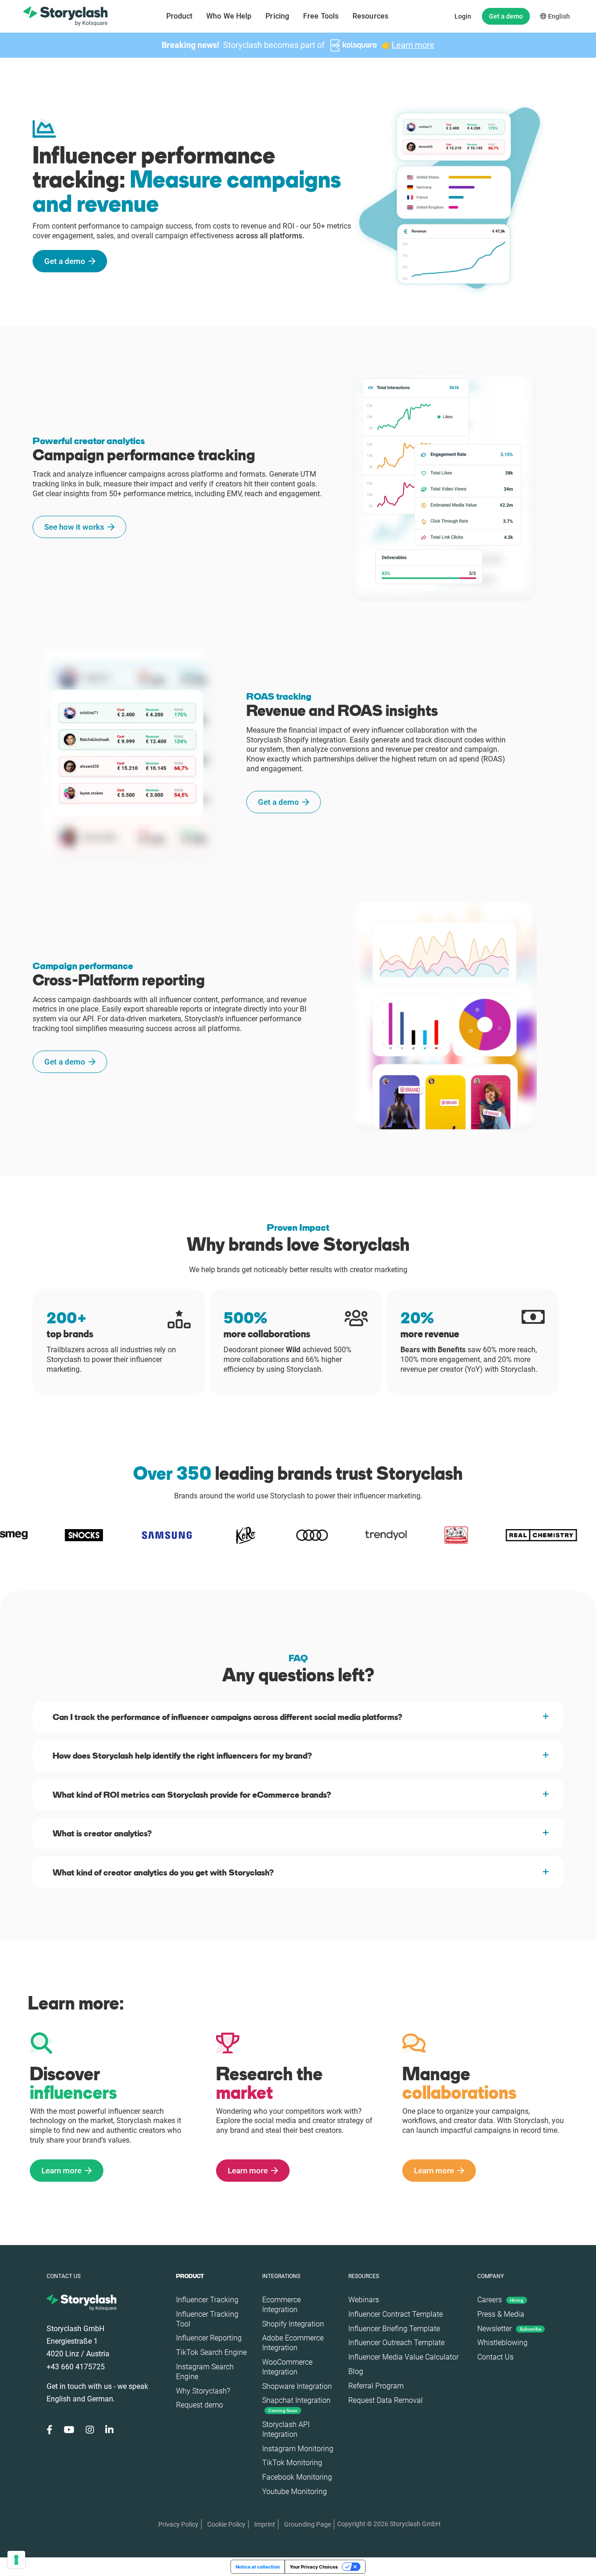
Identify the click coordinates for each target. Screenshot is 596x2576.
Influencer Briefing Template (394, 2329)
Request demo (200, 2405)
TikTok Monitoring (292, 2463)
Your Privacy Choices (314, 2567)
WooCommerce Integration (287, 2367)
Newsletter (509, 2329)
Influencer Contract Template (396, 2314)
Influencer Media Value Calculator (403, 2357)
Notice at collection (258, 2567)
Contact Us (495, 2357)
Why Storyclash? (203, 2391)
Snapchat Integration (296, 2404)
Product (179, 16)
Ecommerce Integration (281, 2305)
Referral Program (376, 2386)
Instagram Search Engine (205, 2372)
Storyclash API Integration (286, 2429)
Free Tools (321, 16)
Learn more (413, 45)
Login (463, 16)
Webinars (364, 2300)
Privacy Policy (178, 2524)
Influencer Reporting (209, 2338)
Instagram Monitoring (298, 2449)
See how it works (74, 527)
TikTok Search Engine (211, 2352)
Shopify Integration (293, 2324)
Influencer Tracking (207, 2300)
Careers (500, 2300)
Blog (356, 2371)
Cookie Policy (226, 2524)
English (558, 16)
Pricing (277, 16)
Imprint (265, 2524)
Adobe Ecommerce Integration (293, 2343)
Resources (370, 16)
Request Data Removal (386, 2400)
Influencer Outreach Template (396, 2343)
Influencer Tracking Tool (207, 2319)
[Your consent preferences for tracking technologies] (16, 2560)
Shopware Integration (297, 2386)
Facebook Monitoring (297, 2477)
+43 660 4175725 (76, 2367)
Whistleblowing (502, 2343)
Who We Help (229, 16)
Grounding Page (308, 2524)
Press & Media (501, 2314)
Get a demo (506, 16)
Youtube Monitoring (295, 2492)
